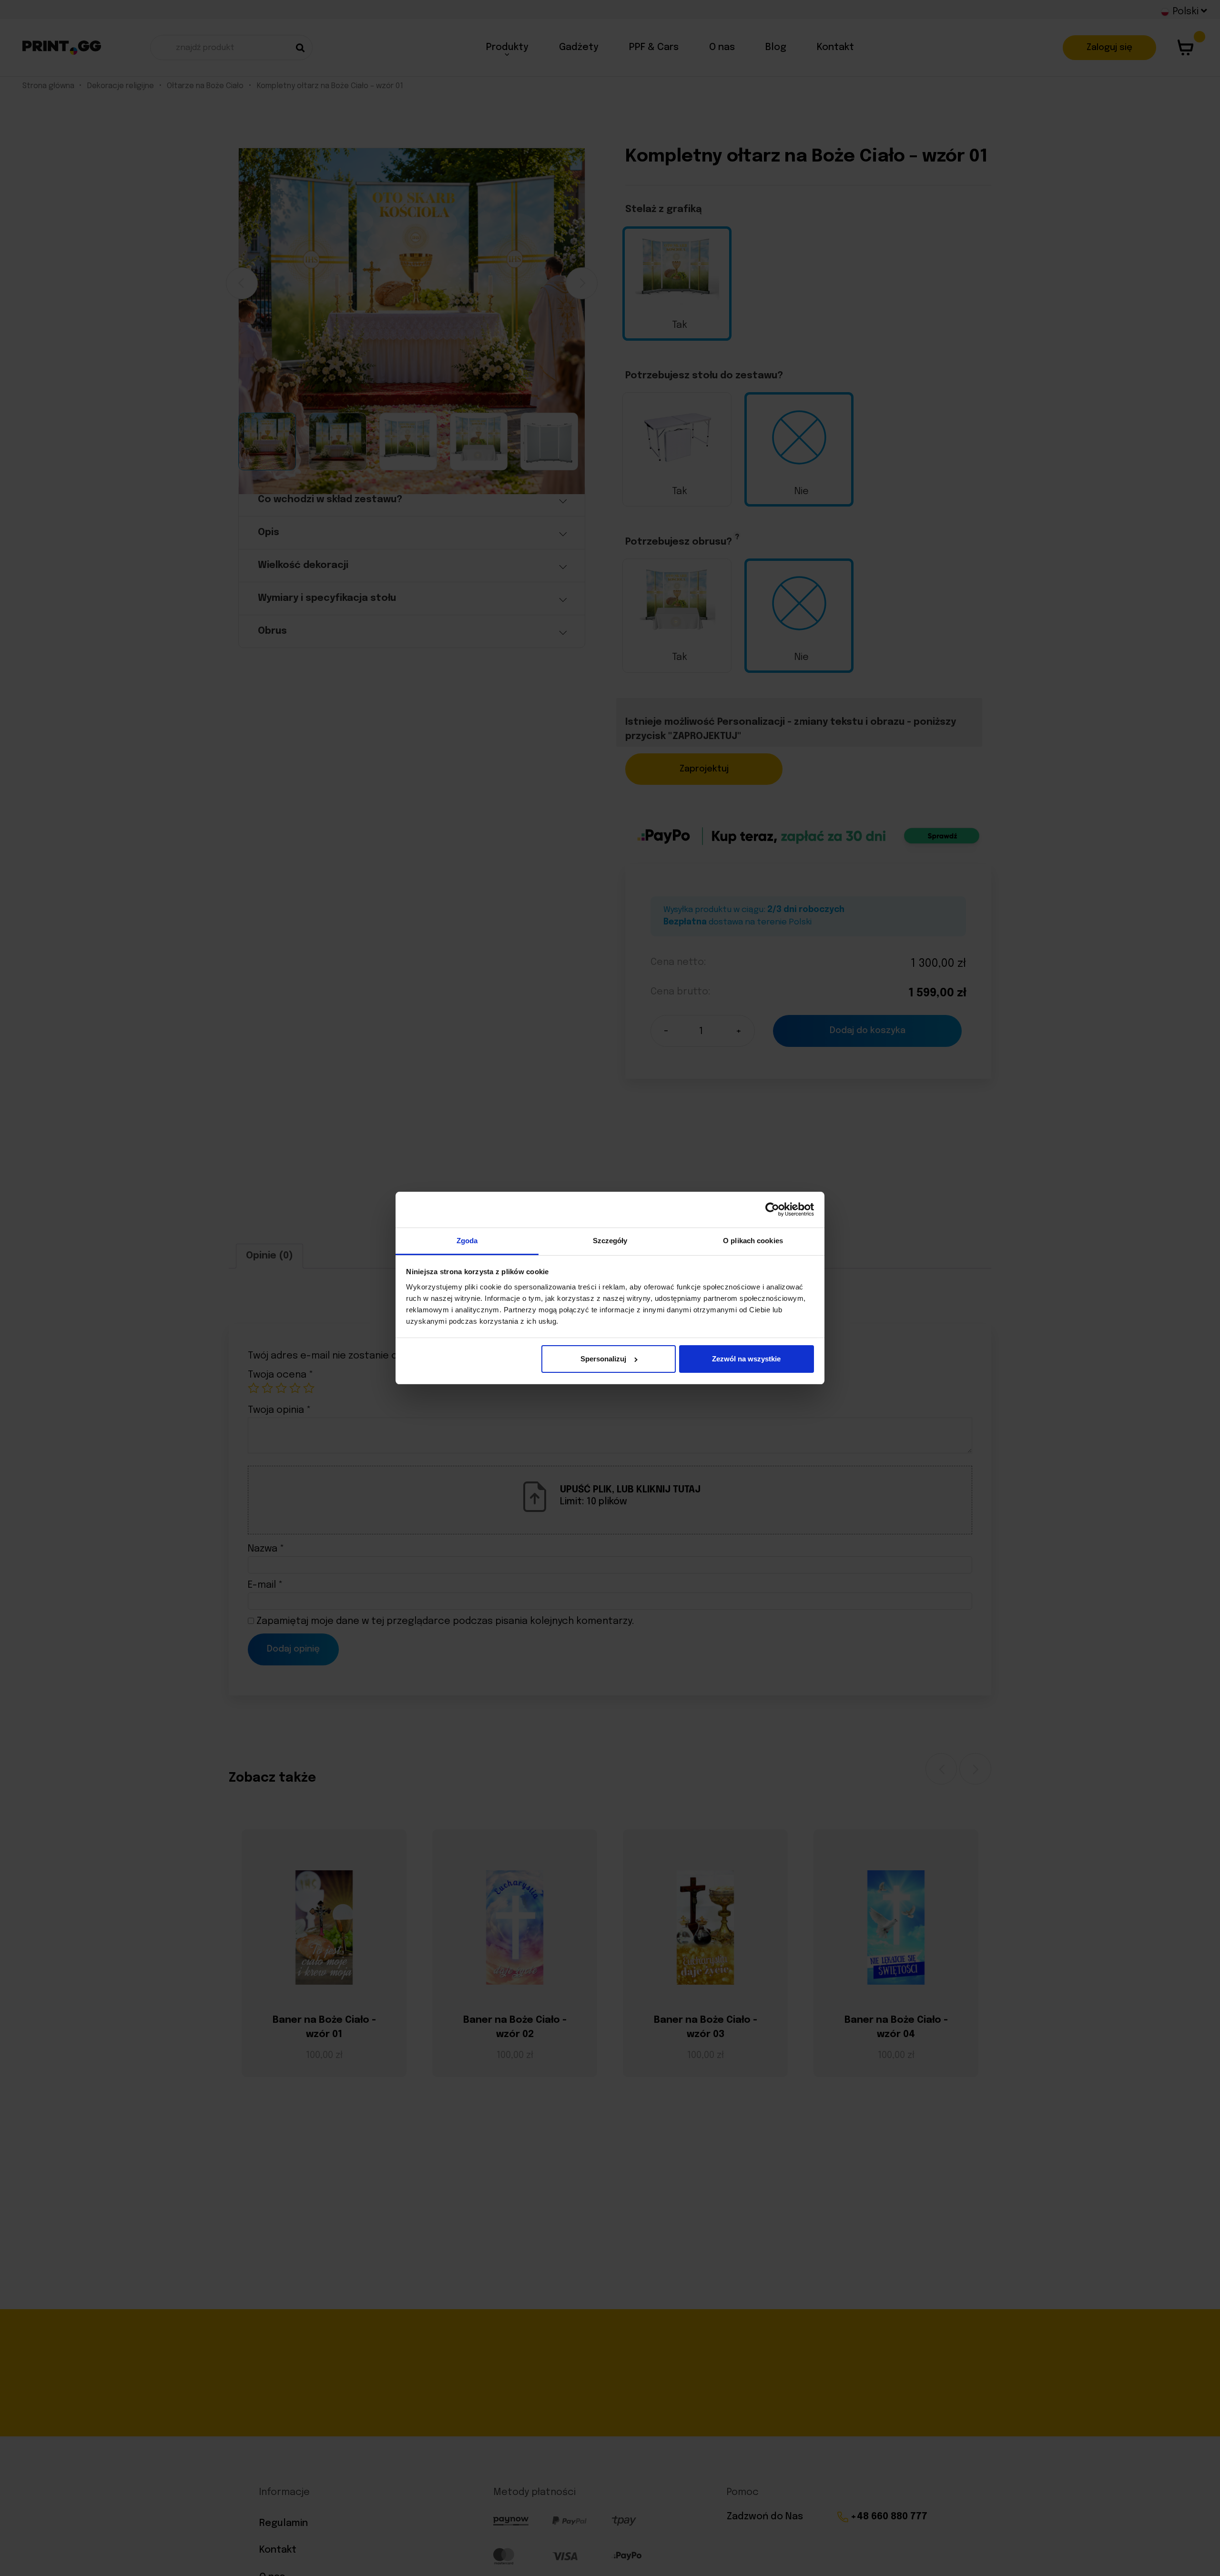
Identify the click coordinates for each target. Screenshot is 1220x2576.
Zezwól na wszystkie (746, 1359)
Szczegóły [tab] (610, 1241)
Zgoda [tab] (467, 1241)
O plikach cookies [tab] (753, 1241)
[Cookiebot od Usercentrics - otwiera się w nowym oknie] (772, 1210)
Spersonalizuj (603, 1359)
